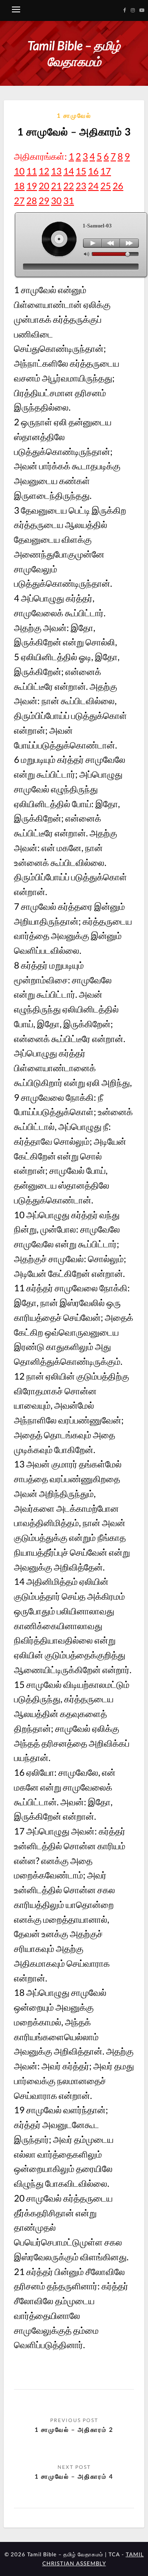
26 (118, 186)
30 (56, 201)
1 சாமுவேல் (74, 115)
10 (19, 171)
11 (32, 171)
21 (56, 186)
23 (81, 186)
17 (106, 171)
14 (69, 171)
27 (19, 201)
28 (32, 201)
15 (81, 171)
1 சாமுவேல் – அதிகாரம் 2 (74, 2429)
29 (44, 201)
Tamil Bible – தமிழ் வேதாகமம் (74, 53)
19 (32, 186)
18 (19, 186)
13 (56, 171)
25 (106, 186)
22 (69, 186)
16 (93, 171)
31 (69, 201)
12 (44, 171)
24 (93, 186)
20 (44, 186)
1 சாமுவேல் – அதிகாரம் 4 (74, 2476)
